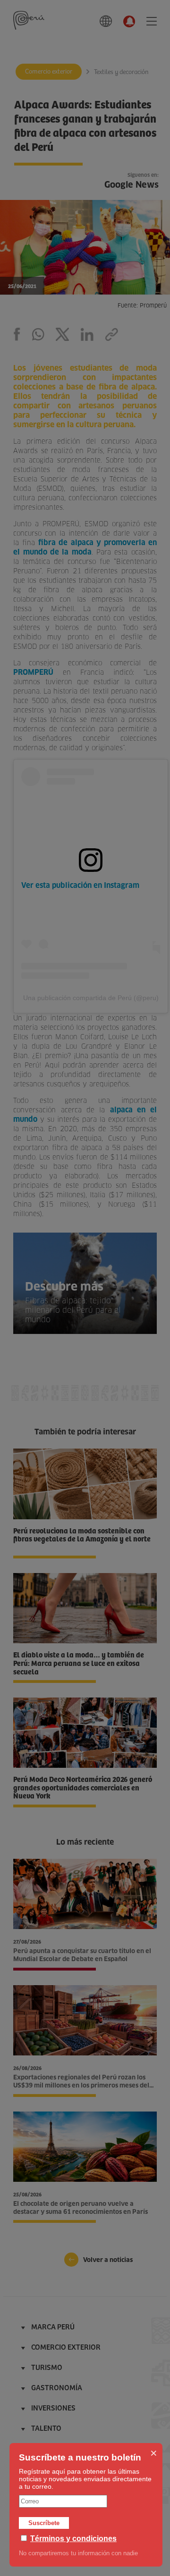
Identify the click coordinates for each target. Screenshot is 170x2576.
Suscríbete (44, 2523)
